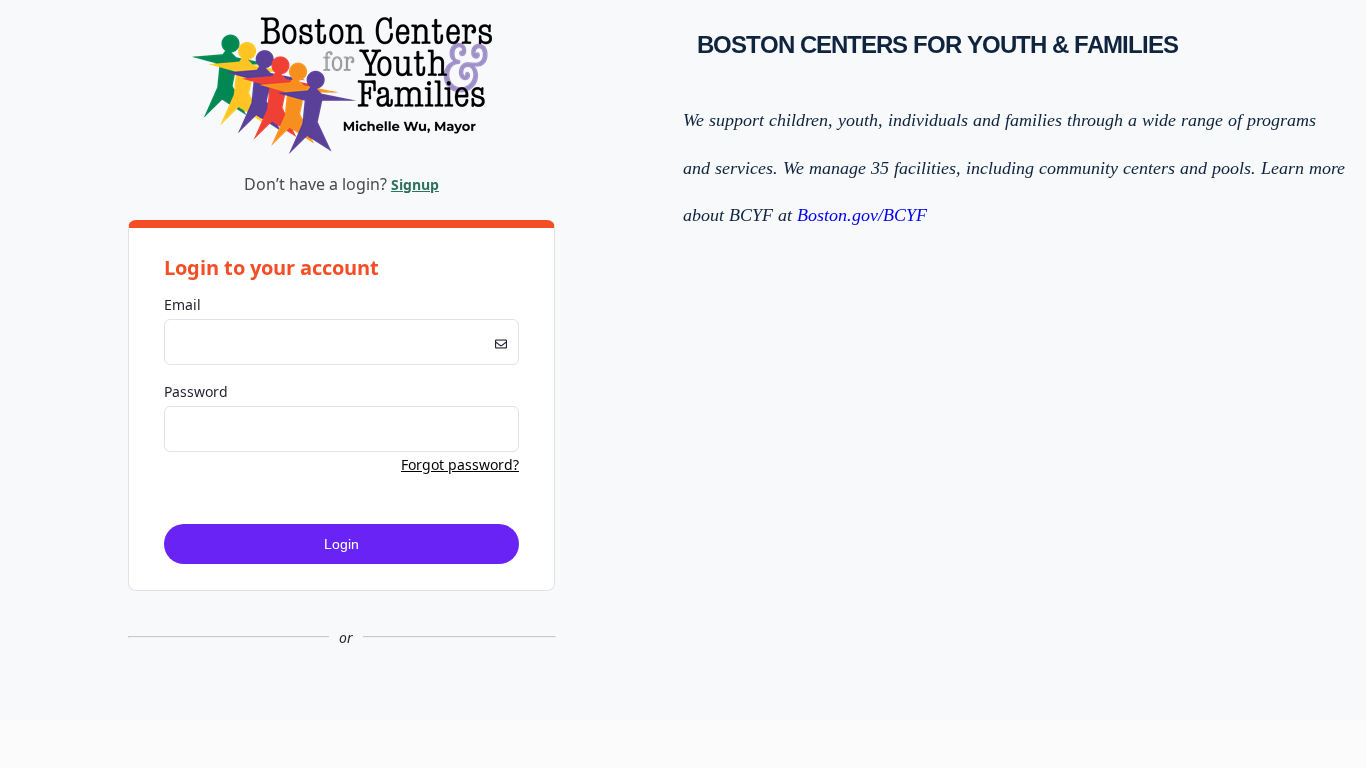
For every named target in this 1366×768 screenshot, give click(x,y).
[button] (341, 703)
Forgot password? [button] (460, 464)
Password (196, 391)
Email (182, 304)
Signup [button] (415, 184)
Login (341, 544)
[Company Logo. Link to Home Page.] (342, 150)
